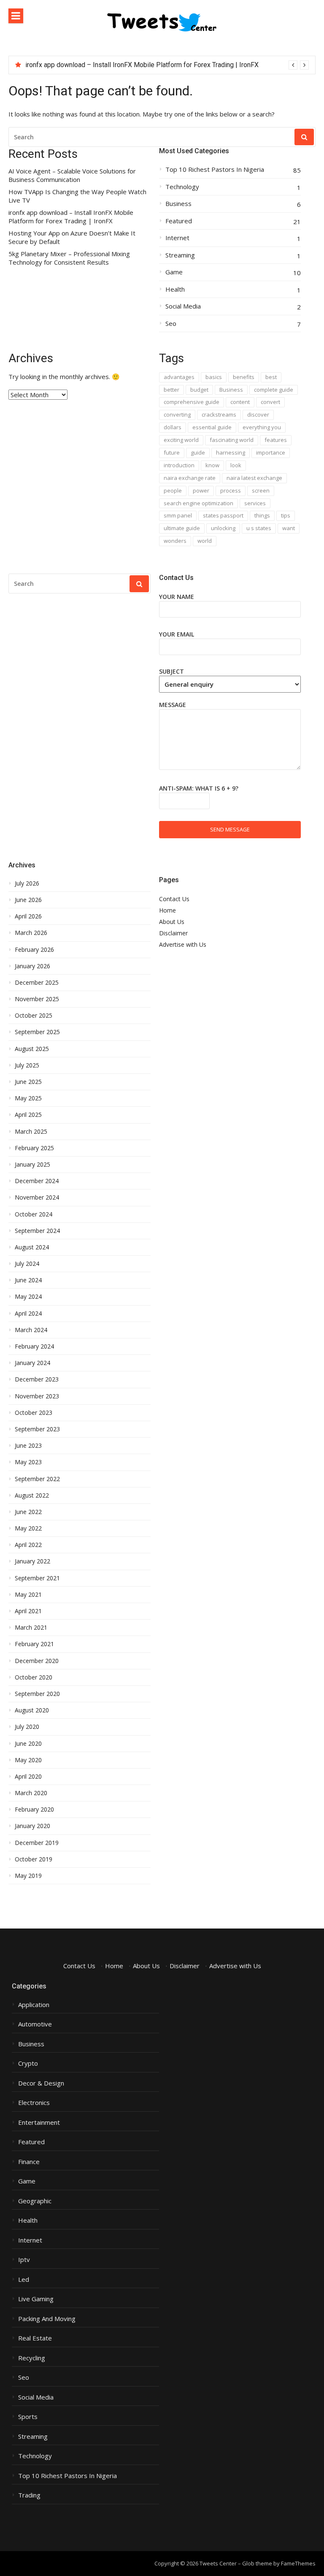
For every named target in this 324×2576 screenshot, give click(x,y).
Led (24, 2279)
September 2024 (37, 1231)
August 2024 (32, 1247)
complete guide (274, 390)
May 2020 (28, 1760)
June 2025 (28, 1082)
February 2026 (34, 950)
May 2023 (28, 1462)
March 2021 (31, 1628)
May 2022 (28, 1528)
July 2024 (27, 1264)
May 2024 (28, 1297)
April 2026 (28, 916)
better (171, 390)
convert (270, 402)
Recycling (32, 2358)
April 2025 (28, 1115)
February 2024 (34, 1346)
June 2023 (28, 1446)
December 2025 (37, 983)
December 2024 (37, 1181)
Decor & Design (41, 2083)
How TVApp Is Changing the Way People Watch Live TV (77, 196)
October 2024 (34, 1214)
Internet (177, 238)
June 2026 (28, 900)
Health (175, 289)
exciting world (181, 440)
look (236, 465)
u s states (259, 528)
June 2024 (28, 1280)
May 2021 (28, 1595)
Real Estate (35, 2338)
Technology (182, 187)
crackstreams (219, 414)
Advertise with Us (183, 944)
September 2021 (37, 1578)
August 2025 (32, 1049)
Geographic (35, 2201)
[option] (167, 65)
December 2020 (37, 1661)
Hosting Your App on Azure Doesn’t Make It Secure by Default (72, 237)
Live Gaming (36, 2299)
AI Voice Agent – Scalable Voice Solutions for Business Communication (72, 175)
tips (286, 515)
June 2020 (28, 1744)
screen (261, 490)
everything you (262, 427)
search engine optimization (198, 503)
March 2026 (31, 933)
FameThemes (298, 2563)
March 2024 (31, 1330)
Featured (179, 221)
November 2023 (37, 1396)
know (212, 465)
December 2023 (37, 1379)
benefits (244, 377)
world (205, 541)
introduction (179, 465)
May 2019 (28, 1876)
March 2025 (31, 1132)
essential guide (212, 427)
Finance (29, 2162)
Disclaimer (173, 933)
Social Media (183, 306)
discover (258, 414)
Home (167, 910)
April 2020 (28, 1777)
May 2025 (28, 1098)
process (231, 490)
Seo (171, 324)
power (201, 490)
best (271, 377)
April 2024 (28, 1314)
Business (178, 204)
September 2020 (37, 1694)
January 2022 (32, 1561)
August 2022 (32, 1495)
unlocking (223, 528)
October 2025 (34, 1016)
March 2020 (31, 1793)
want (289, 528)
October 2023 (34, 1413)
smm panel (178, 515)
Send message (230, 829)
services (255, 503)
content (240, 402)
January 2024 (32, 1363)
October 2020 (34, 1677)
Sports (28, 2417)
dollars (173, 427)
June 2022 (28, 1512)
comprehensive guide (192, 402)
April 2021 (28, 1611)
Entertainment (39, 2122)
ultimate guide (182, 528)
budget (199, 390)
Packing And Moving (47, 2319)
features (276, 440)
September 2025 (37, 1032)
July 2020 (27, 1727)
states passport (223, 515)
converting (177, 414)
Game (174, 272)
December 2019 (37, 1843)
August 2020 (32, 1710)
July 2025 (27, 1065)
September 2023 (37, 1429)
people (173, 490)
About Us (172, 922)
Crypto (28, 2063)
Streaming (180, 255)
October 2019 (34, 1859)
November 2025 (37, 999)
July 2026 (27, 883)
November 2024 (37, 1197)
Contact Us (174, 899)
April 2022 (28, 1545)
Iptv (24, 2260)
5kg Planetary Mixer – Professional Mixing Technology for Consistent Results (69, 258)
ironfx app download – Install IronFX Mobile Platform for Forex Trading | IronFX (142, 65)
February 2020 (34, 1809)
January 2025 (32, 1165)
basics (214, 377)
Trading (29, 2495)
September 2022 (37, 1479)
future (172, 452)
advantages (179, 377)
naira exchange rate (190, 478)
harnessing (231, 452)
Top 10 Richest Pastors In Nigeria (215, 169)
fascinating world (232, 440)
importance (271, 452)
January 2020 (32, 1826)
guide (198, 452)
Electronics (34, 2103)
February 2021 (34, 1644)
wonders (175, 541)
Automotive (35, 2024)
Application (34, 2005)
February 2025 (34, 1148)
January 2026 (32, 966)
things (262, 515)
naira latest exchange (254, 478)
